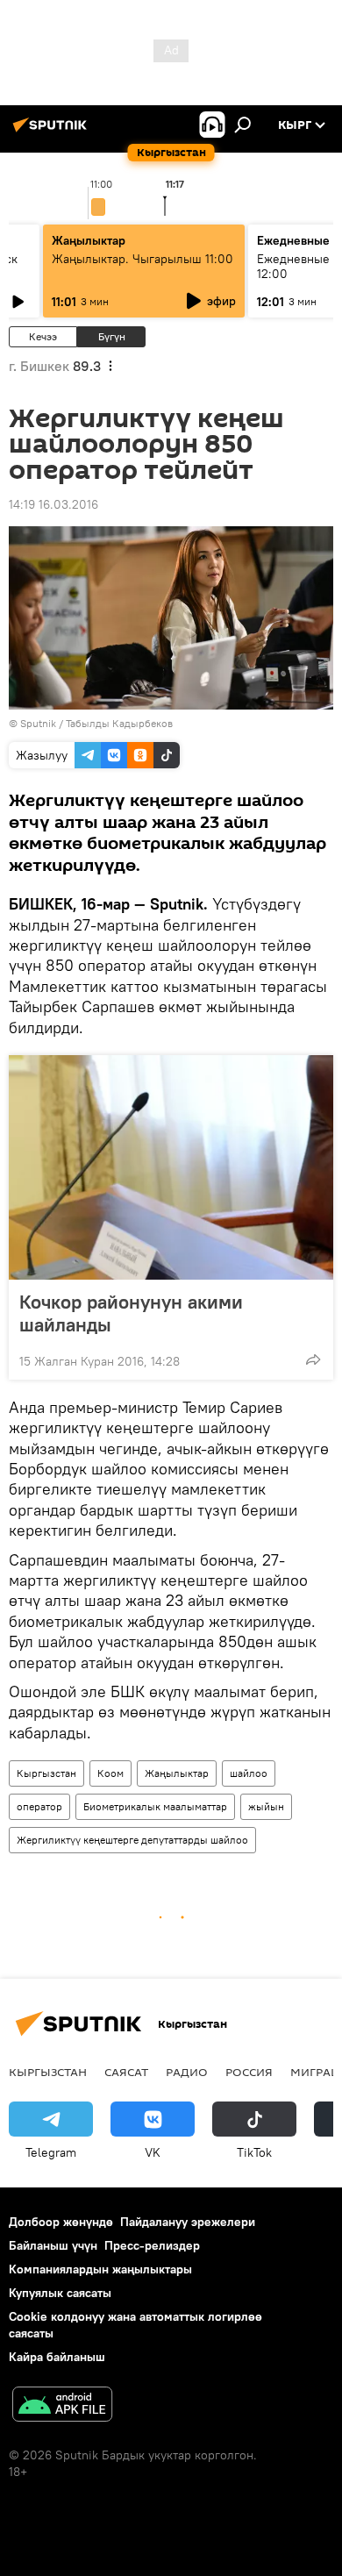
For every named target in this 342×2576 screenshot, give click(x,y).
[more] (313, 1359)
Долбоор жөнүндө (61, 2222)
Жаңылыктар (177, 1773)
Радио (187, 2072)
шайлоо (249, 1773)
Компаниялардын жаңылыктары (100, 2269)
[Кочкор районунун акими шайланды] (171, 1167)
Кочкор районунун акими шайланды (131, 1313)
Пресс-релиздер (152, 2245)
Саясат (126, 2072)
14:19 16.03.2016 (53, 504)
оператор (39, 1806)
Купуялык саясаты (60, 2293)
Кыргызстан (46, 1773)
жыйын (266, 1806)
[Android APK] (62, 2406)
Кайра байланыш (57, 2357)
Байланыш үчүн (53, 2245)
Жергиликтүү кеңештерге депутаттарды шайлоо (132, 1840)
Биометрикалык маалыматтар (155, 1806)
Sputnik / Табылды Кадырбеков (96, 723)
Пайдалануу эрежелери (188, 2222)
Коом (110, 1773)
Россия (249, 2072)
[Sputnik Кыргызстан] (53, 132)
